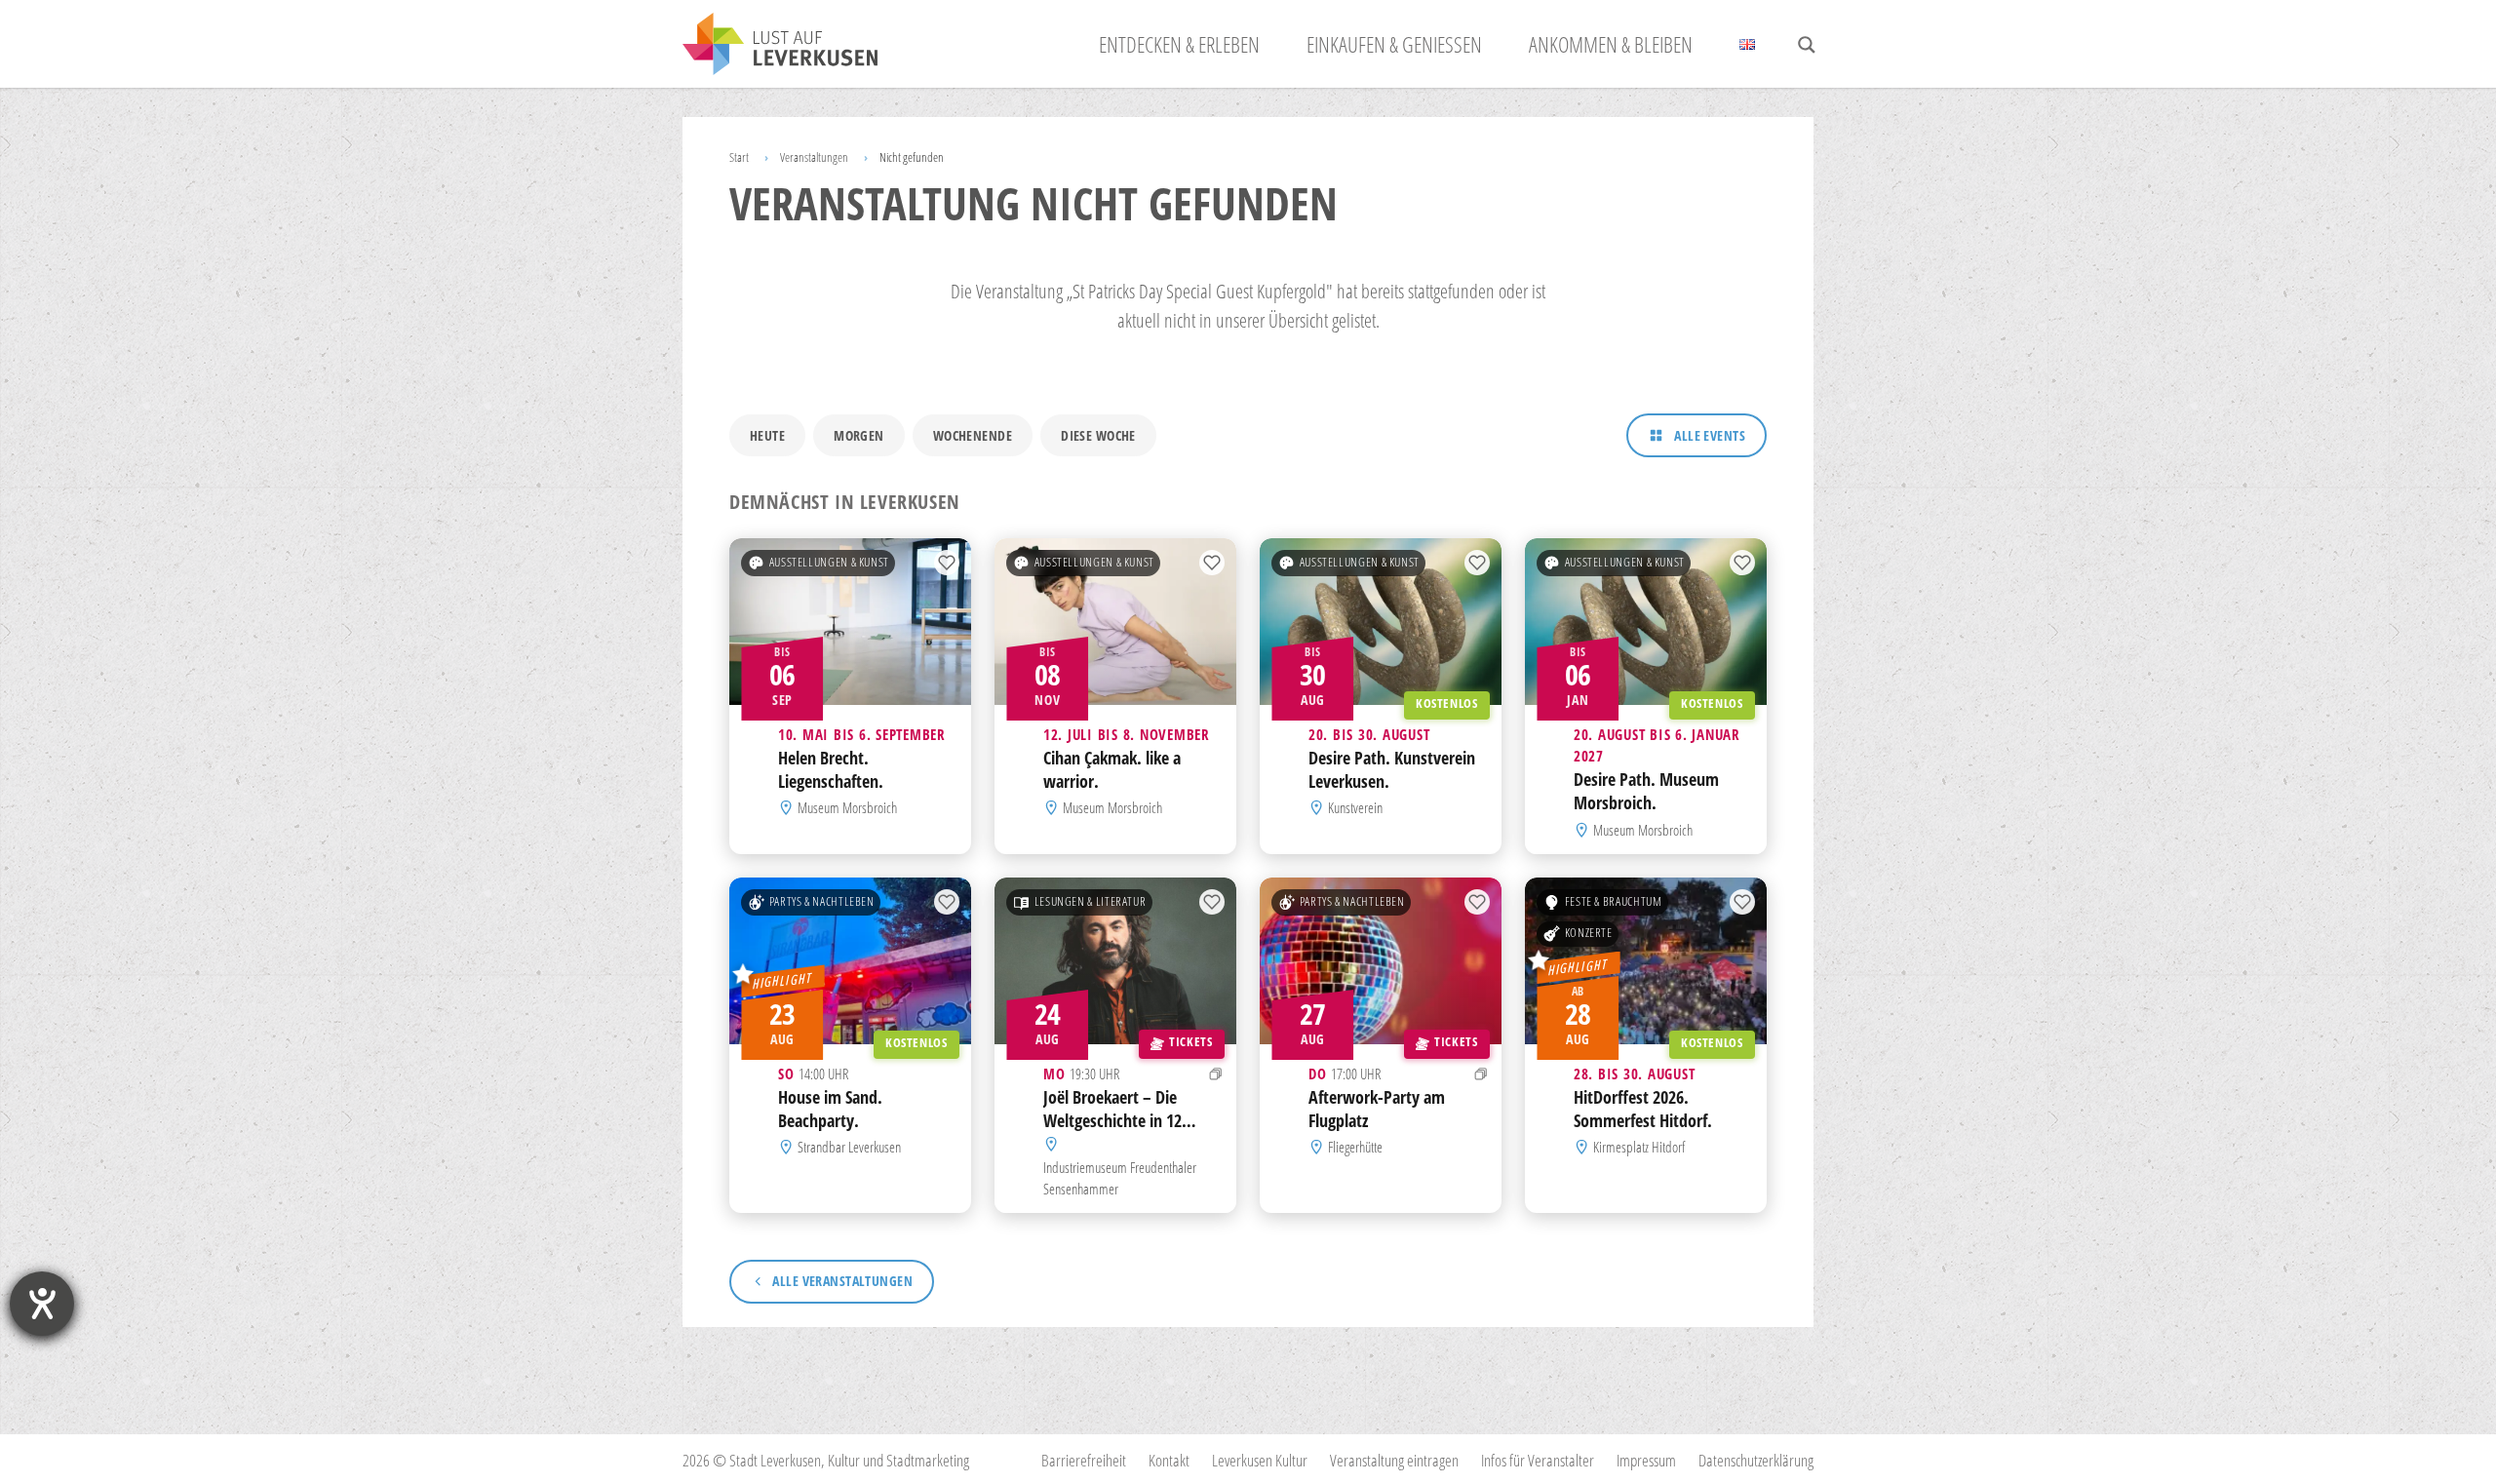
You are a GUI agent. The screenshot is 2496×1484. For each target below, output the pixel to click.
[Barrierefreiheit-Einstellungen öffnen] (42, 1304)
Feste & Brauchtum (1614, 901)
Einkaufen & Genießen (1394, 44)
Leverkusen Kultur (1260, 1460)
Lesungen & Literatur (1091, 901)
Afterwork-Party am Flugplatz (1377, 1109)
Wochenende (973, 435)
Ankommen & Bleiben (1611, 44)
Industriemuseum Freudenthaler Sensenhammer (1120, 1177)
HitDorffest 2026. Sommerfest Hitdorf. (1643, 1109)
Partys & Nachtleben (822, 901)
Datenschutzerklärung (1756, 1460)
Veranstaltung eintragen (1394, 1460)
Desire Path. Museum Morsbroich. (1646, 792)
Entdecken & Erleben (1179, 44)
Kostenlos (1447, 703)
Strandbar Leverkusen (849, 1147)
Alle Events (1710, 435)
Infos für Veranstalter (1538, 1460)
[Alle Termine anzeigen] (1216, 1074)
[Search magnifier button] (1807, 45)
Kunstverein (1355, 808)
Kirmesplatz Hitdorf (1639, 1147)
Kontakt (1169, 1460)
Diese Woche (1098, 435)
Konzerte (1589, 933)
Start (739, 157)
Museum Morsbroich (847, 808)
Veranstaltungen (814, 157)
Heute (767, 435)
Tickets (1190, 1042)
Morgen (859, 435)
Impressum (1646, 1460)
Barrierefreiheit (1084, 1460)
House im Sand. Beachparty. (830, 1109)
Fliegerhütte (1355, 1147)
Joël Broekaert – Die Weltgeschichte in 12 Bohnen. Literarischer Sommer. (1115, 1132)
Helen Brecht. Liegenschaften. (831, 769)
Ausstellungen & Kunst (829, 562)
